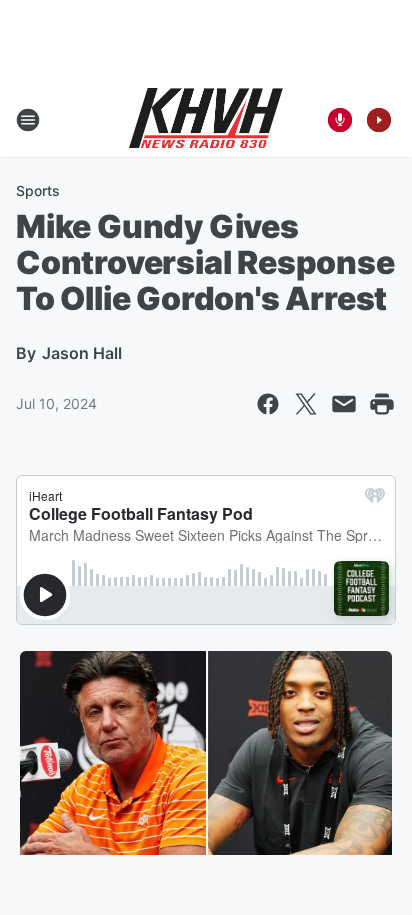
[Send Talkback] (340, 120)
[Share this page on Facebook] (268, 404)
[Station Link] (206, 120)
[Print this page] (382, 404)
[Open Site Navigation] (28, 120)
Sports (38, 190)
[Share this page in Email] (344, 404)
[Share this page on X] (306, 404)
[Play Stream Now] (379, 120)
